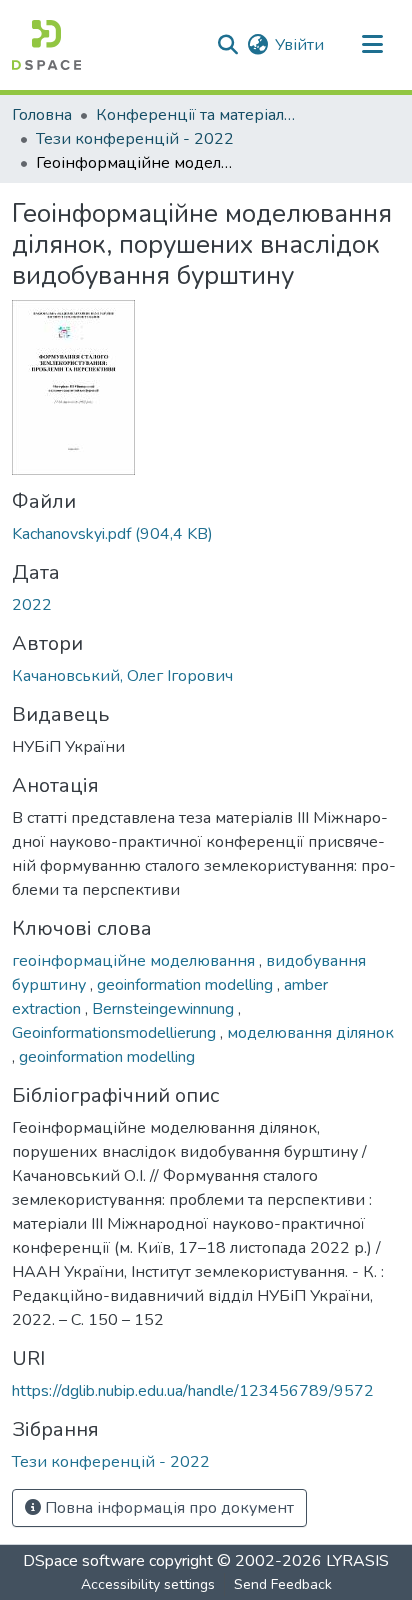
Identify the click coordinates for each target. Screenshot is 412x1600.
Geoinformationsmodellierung (116, 1033)
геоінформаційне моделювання (135, 961)
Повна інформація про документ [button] (167, 1508)
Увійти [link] (299, 45)
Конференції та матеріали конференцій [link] (196, 115)
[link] (206, 534)
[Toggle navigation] (372, 45)
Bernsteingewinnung (165, 1009)
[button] (46, 45)
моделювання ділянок (310, 1033)
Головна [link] (42, 115)
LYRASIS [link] (357, 1561)
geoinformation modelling (187, 985)
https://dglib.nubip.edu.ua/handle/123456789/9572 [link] (193, 1391)
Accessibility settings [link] (148, 1584)
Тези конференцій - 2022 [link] (135, 139)
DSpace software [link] (84, 1561)
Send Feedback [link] (283, 1584)
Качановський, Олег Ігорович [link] (122, 676)
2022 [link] (32, 605)
